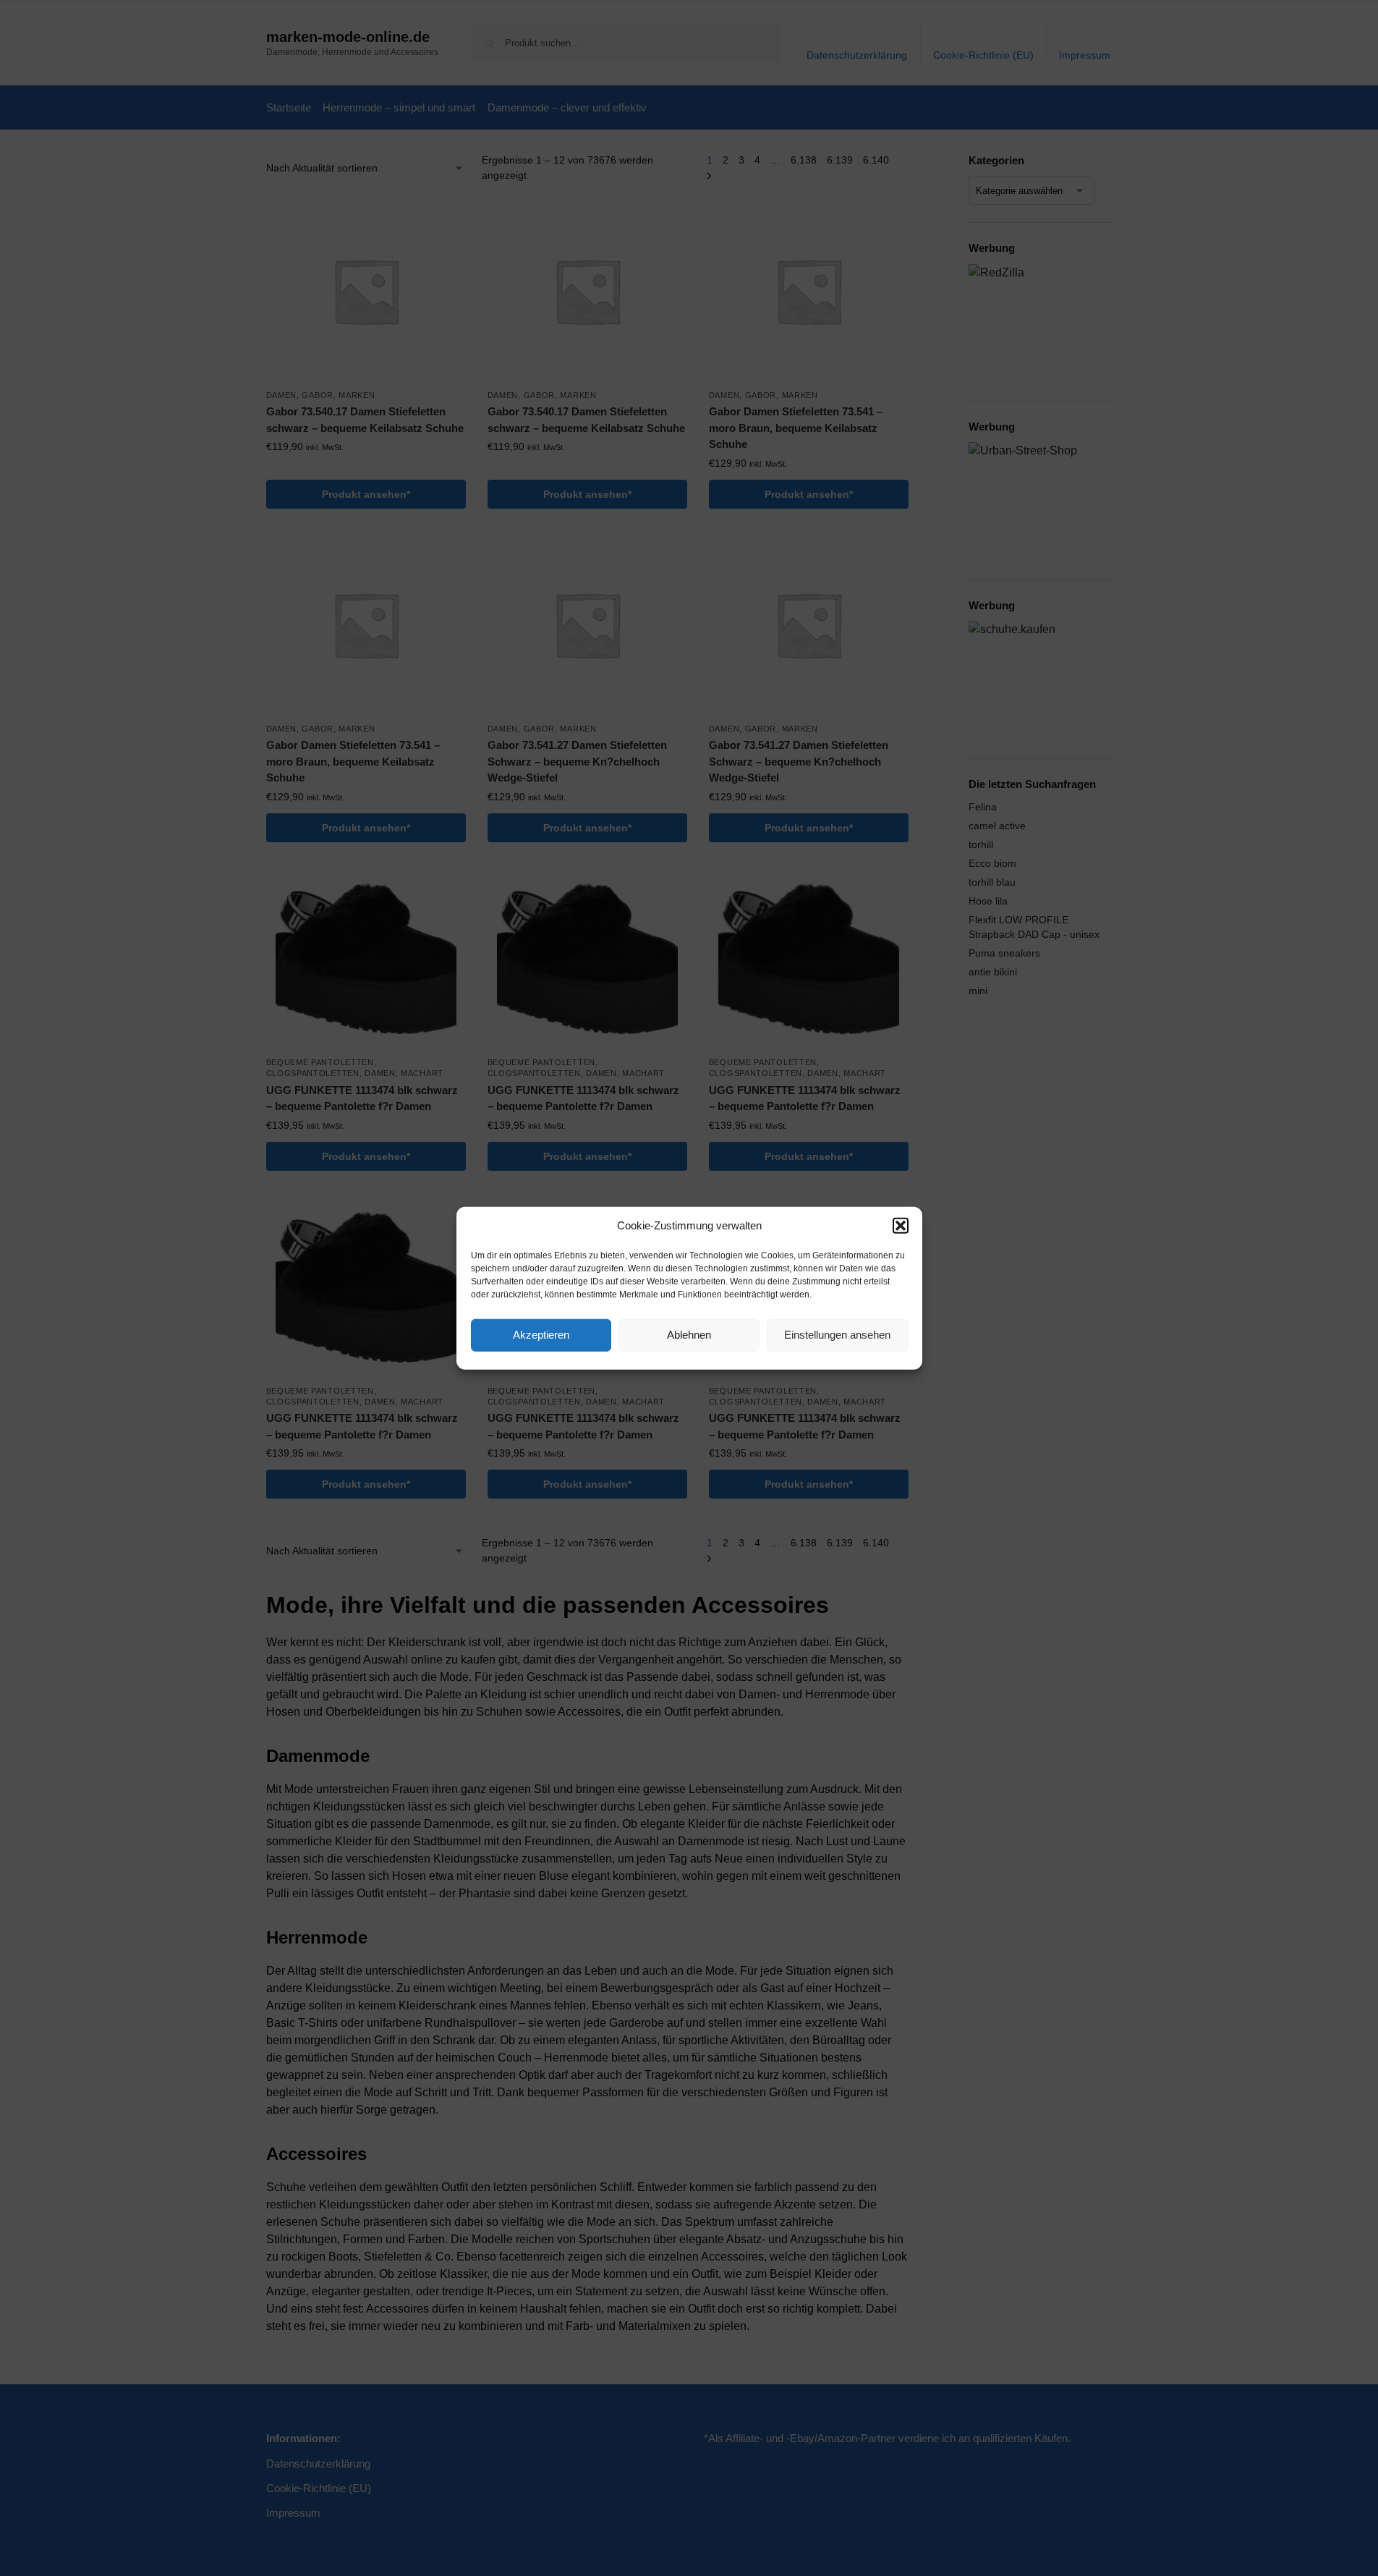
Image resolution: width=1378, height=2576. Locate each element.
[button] (901, 1226)
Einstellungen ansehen (837, 1335)
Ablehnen (689, 1335)
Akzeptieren (541, 1335)
